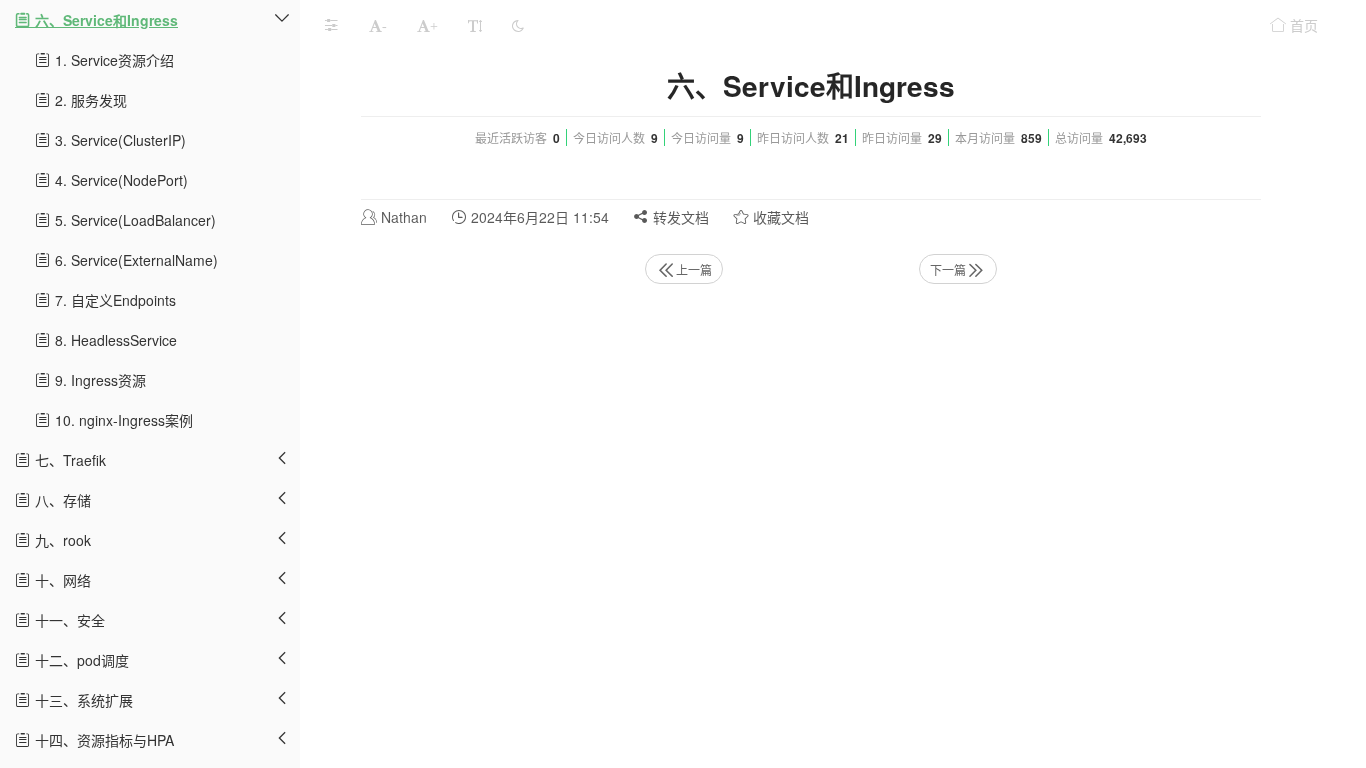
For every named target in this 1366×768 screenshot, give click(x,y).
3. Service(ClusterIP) (118, 140)
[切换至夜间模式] (518, 25)
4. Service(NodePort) (119, 180)
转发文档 (679, 217)
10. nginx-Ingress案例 (122, 420)
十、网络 (61, 580)
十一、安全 (68, 620)
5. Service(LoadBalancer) (133, 220)
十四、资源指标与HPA (102, 740)
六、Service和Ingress (104, 20)
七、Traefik (68, 460)
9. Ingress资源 (98, 380)
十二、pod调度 (80, 660)
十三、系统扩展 (82, 700)
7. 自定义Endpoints (113, 300)
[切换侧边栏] (331, 25)
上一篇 (694, 269)
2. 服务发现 (89, 100)
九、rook (61, 540)
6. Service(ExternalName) (134, 260)
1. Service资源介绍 (112, 60)
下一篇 (948, 269)
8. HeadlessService (114, 340)
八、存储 (61, 500)
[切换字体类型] (475, 25)
